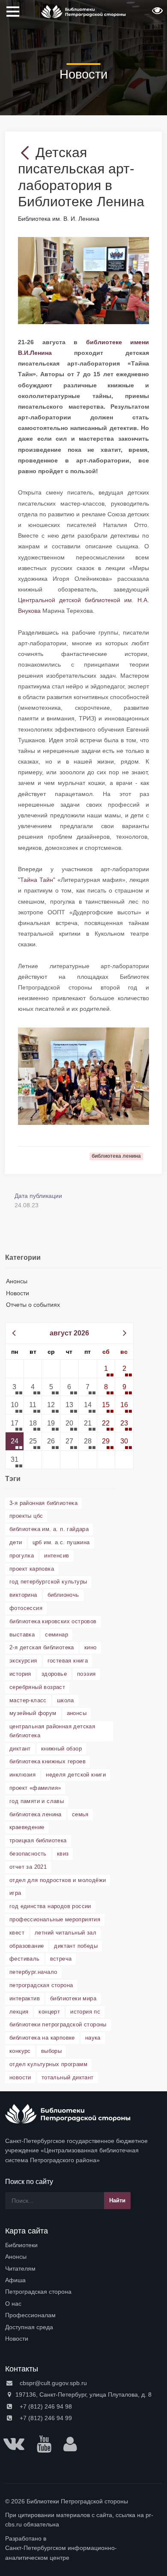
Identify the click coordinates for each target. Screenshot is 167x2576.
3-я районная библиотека (43, 1503)
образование (27, 1946)
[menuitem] (83, 2245)
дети (16, 1542)
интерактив (25, 1998)
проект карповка (32, 1569)
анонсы (77, 1713)
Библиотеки (21, 2245)
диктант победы (76, 1946)
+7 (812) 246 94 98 (45, 2406)
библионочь (63, 1595)
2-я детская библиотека (42, 1647)
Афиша (15, 2280)
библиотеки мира (73, 1998)
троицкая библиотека (38, 1840)
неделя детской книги (76, 1775)
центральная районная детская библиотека (52, 1731)
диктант (20, 1749)
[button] (156, 13)
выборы (51, 2051)
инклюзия (22, 1775)
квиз (63, 1854)
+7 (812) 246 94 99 (45, 2418)
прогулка (22, 1556)
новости (20, 2077)
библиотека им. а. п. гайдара (49, 1529)
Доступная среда (29, 2327)
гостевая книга (68, 1661)
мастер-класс (28, 1700)
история (20, 1674)
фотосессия (26, 1608)
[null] (27, 152)
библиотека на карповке (42, 2038)
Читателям (20, 2269)
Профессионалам (30, 2315)
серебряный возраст (37, 1687)
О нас (13, 2304)
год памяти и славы (37, 1801)
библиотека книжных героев (48, 1761)
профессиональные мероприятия (55, 1919)
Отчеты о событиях (33, 1305)
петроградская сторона (41, 1985)
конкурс (20, 2051)
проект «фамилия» (35, 1788)
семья (80, 1814)
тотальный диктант (68, 2077)
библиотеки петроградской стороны (58, 2024)
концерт (49, 2012)
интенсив (57, 1556)
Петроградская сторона (38, 2292)
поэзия (86, 1674)
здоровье (54, 1674)
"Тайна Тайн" (37, 880)
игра (15, 1893)
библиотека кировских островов (53, 1621)
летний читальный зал (66, 1933)
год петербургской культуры (48, 1582)
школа (66, 1700)
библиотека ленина (36, 1814)
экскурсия (23, 1661)
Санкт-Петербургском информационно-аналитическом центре (61, 2553)
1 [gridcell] (106, 1368)
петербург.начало (33, 1972)
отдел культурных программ (48, 2064)
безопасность (28, 1854)
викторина (23, 1595)
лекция (19, 2012)
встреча (61, 1959)
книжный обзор (61, 1749)
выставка (22, 1635)
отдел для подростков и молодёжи (58, 1880)
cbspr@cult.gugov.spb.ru (52, 2383)
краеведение (27, 1827)
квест (17, 1933)
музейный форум (33, 1713)
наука (93, 2038)
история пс (85, 2012)
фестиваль (25, 1959)
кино (91, 1647)
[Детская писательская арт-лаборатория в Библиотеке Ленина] (83, 280)
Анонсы (17, 1281)
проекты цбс (26, 1516)
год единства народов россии (50, 1906)
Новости (18, 1293)
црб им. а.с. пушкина (61, 1542)
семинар (57, 1635)
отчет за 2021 (28, 1867)
